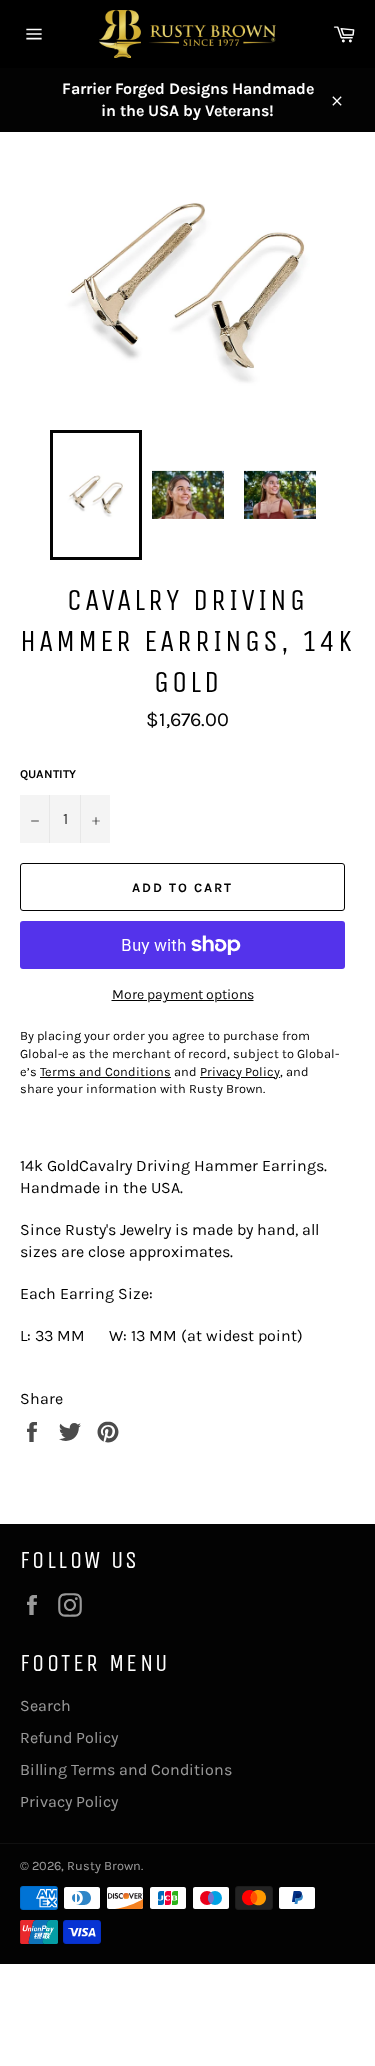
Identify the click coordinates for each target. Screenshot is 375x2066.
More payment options (183, 994)
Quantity (48, 774)
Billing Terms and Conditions (126, 1769)
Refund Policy (69, 1737)
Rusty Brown (104, 1865)
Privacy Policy (69, 1801)
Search (45, 1705)
